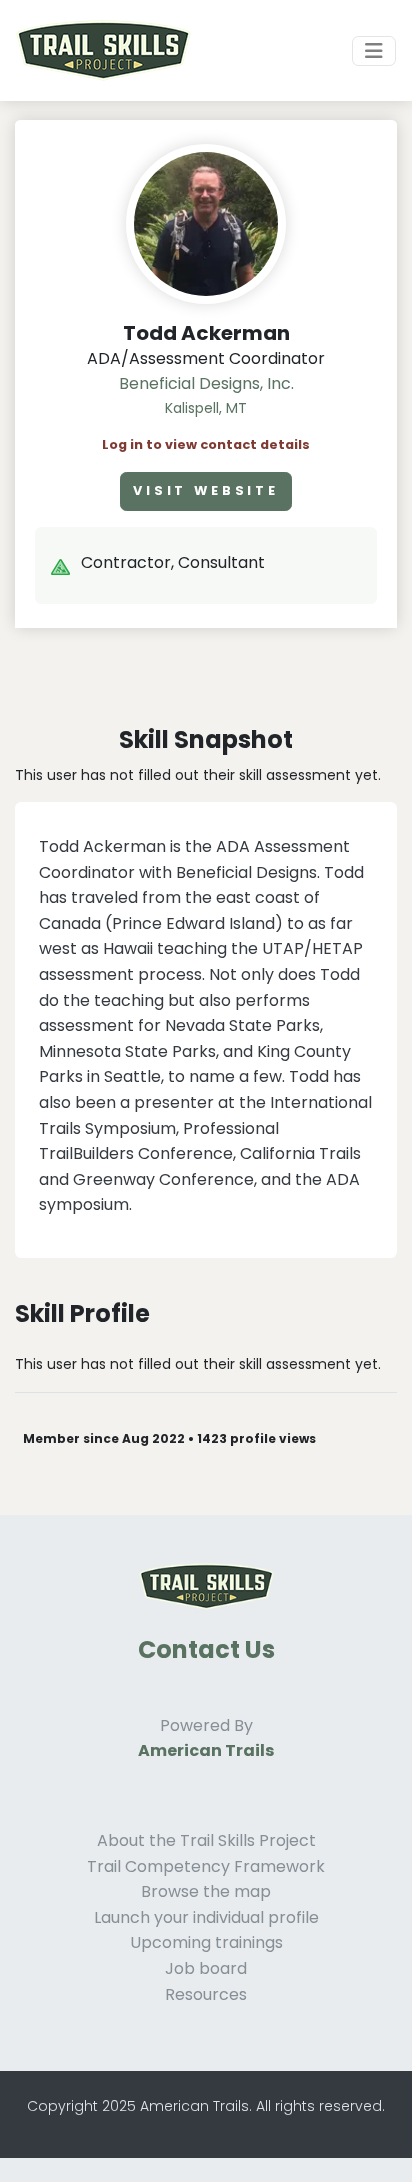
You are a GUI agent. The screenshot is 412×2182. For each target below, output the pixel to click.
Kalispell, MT (206, 408)
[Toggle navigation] (374, 51)
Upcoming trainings (206, 1942)
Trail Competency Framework (206, 1866)
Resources (206, 1994)
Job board (206, 1968)
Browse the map (206, 1891)
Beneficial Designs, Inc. (206, 383)
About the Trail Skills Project (206, 1840)
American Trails (206, 1750)
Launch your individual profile (206, 1917)
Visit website (206, 490)
